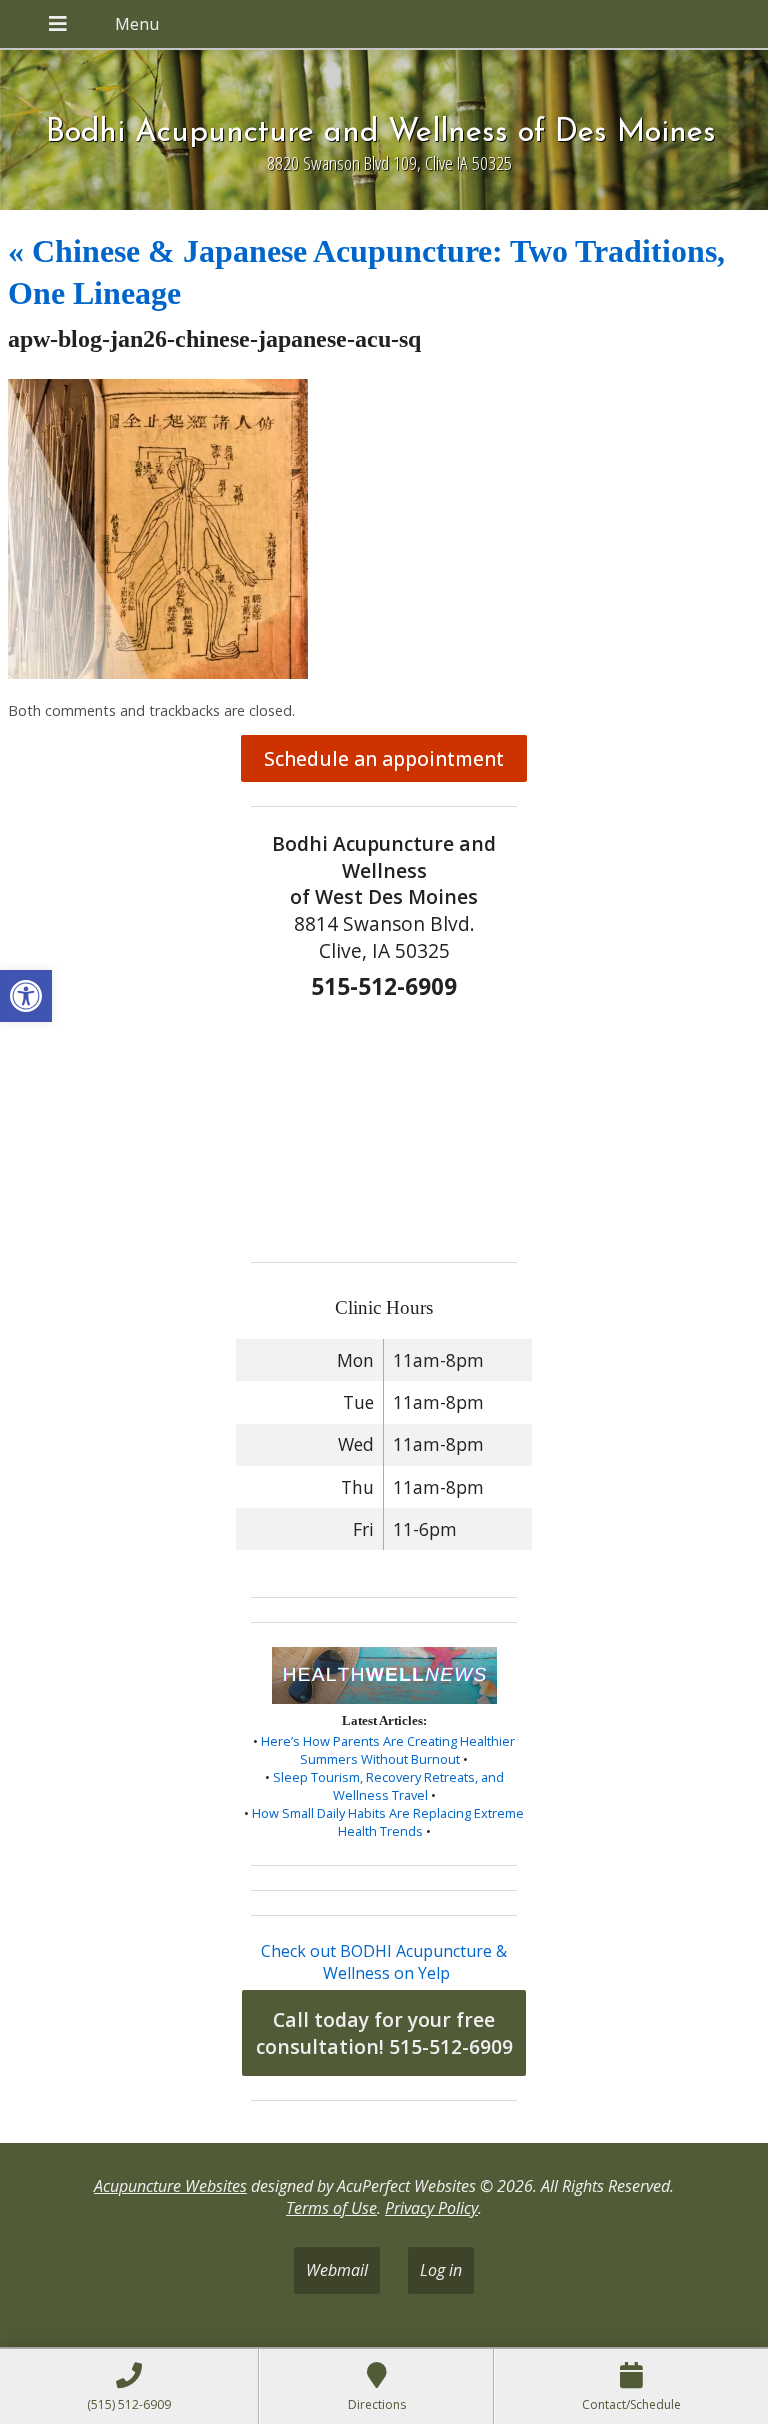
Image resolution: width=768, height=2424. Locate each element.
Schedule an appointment (384, 758)
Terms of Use (331, 2208)
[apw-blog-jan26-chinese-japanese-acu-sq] (158, 673)
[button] (26, 996)
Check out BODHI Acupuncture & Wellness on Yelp (384, 1962)
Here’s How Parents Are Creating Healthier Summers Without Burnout (388, 1750)
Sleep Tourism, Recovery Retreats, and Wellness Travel (388, 1786)
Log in (441, 2270)
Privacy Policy (431, 2208)
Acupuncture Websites (170, 2186)
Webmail (337, 2270)
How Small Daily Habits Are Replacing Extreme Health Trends (388, 1822)
